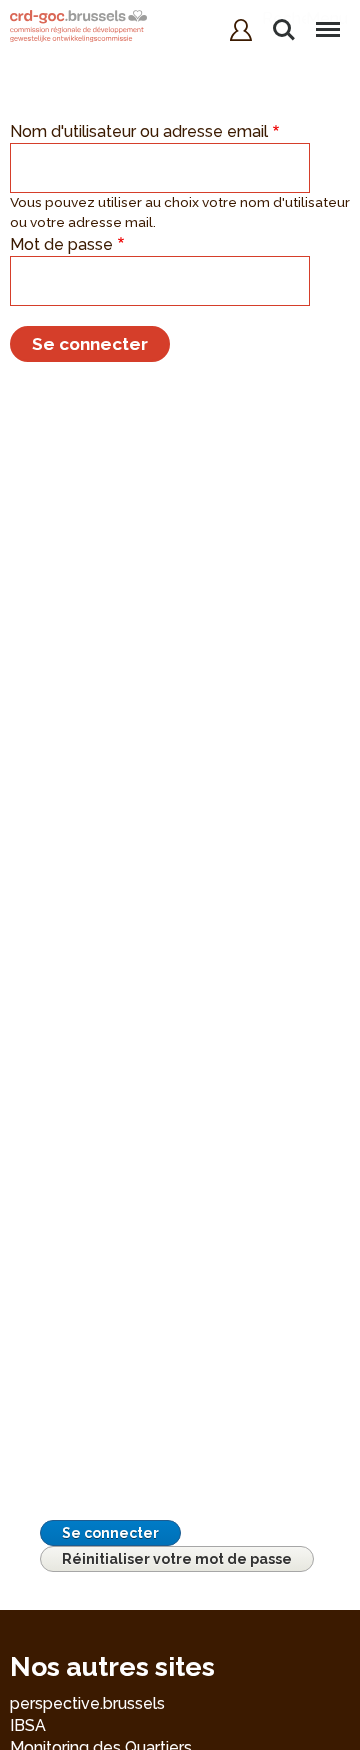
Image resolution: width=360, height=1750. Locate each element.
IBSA (28, 1725)
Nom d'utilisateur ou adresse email (139, 131)
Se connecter (110, 1533)
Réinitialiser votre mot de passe (177, 1559)
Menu (327, 18)
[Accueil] (78, 28)
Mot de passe (61, 244)
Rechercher (284, 18)
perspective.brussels (87, 1703)
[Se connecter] (241, 30)
